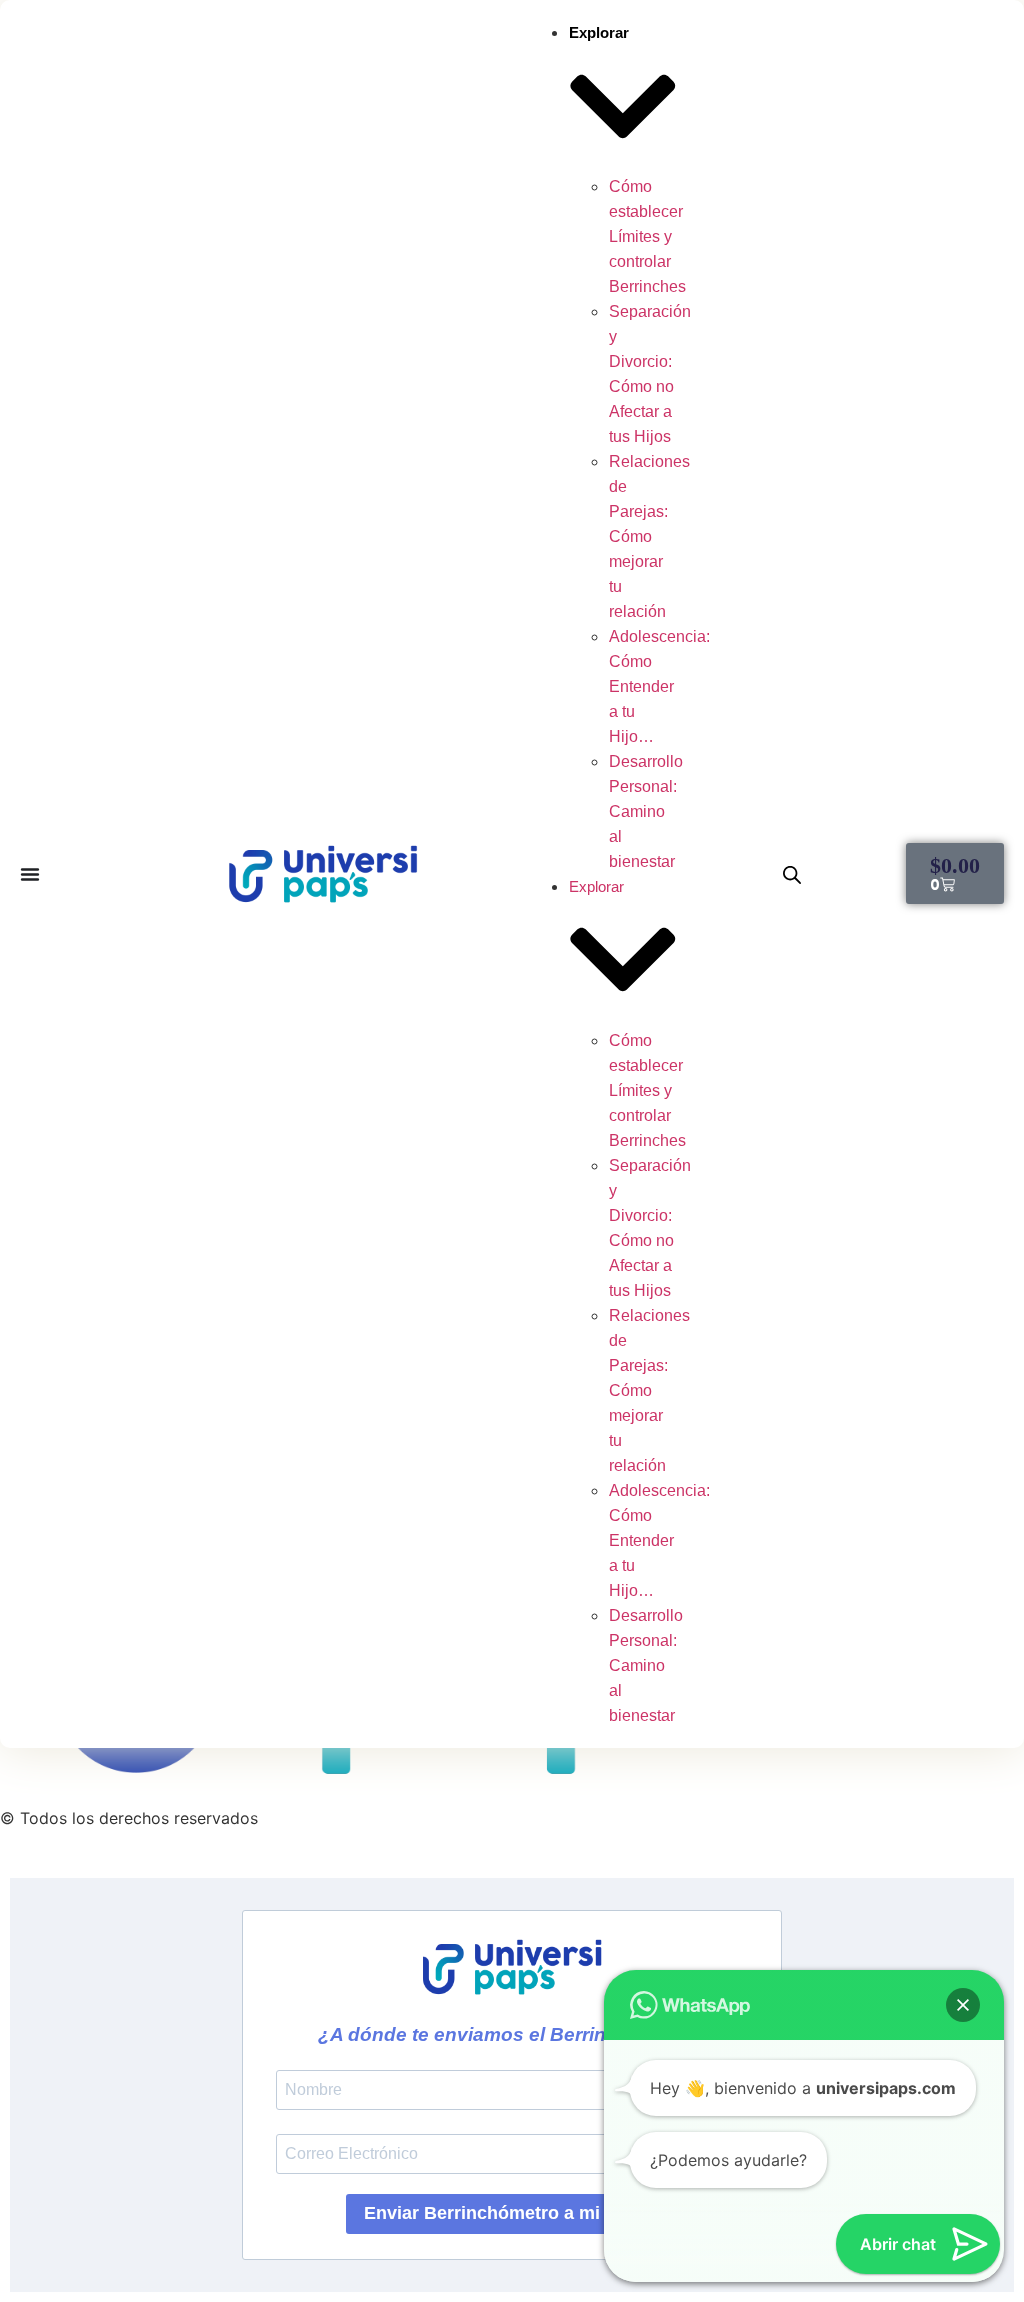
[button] (963, 2005)
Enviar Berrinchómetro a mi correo (512, 2213)
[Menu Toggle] (30, 874)
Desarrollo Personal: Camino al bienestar (646, 811)
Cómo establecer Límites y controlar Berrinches (647, 236)
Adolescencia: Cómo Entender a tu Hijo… (659, 686)
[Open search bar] (792, 874)
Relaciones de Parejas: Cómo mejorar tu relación (649, 536)
